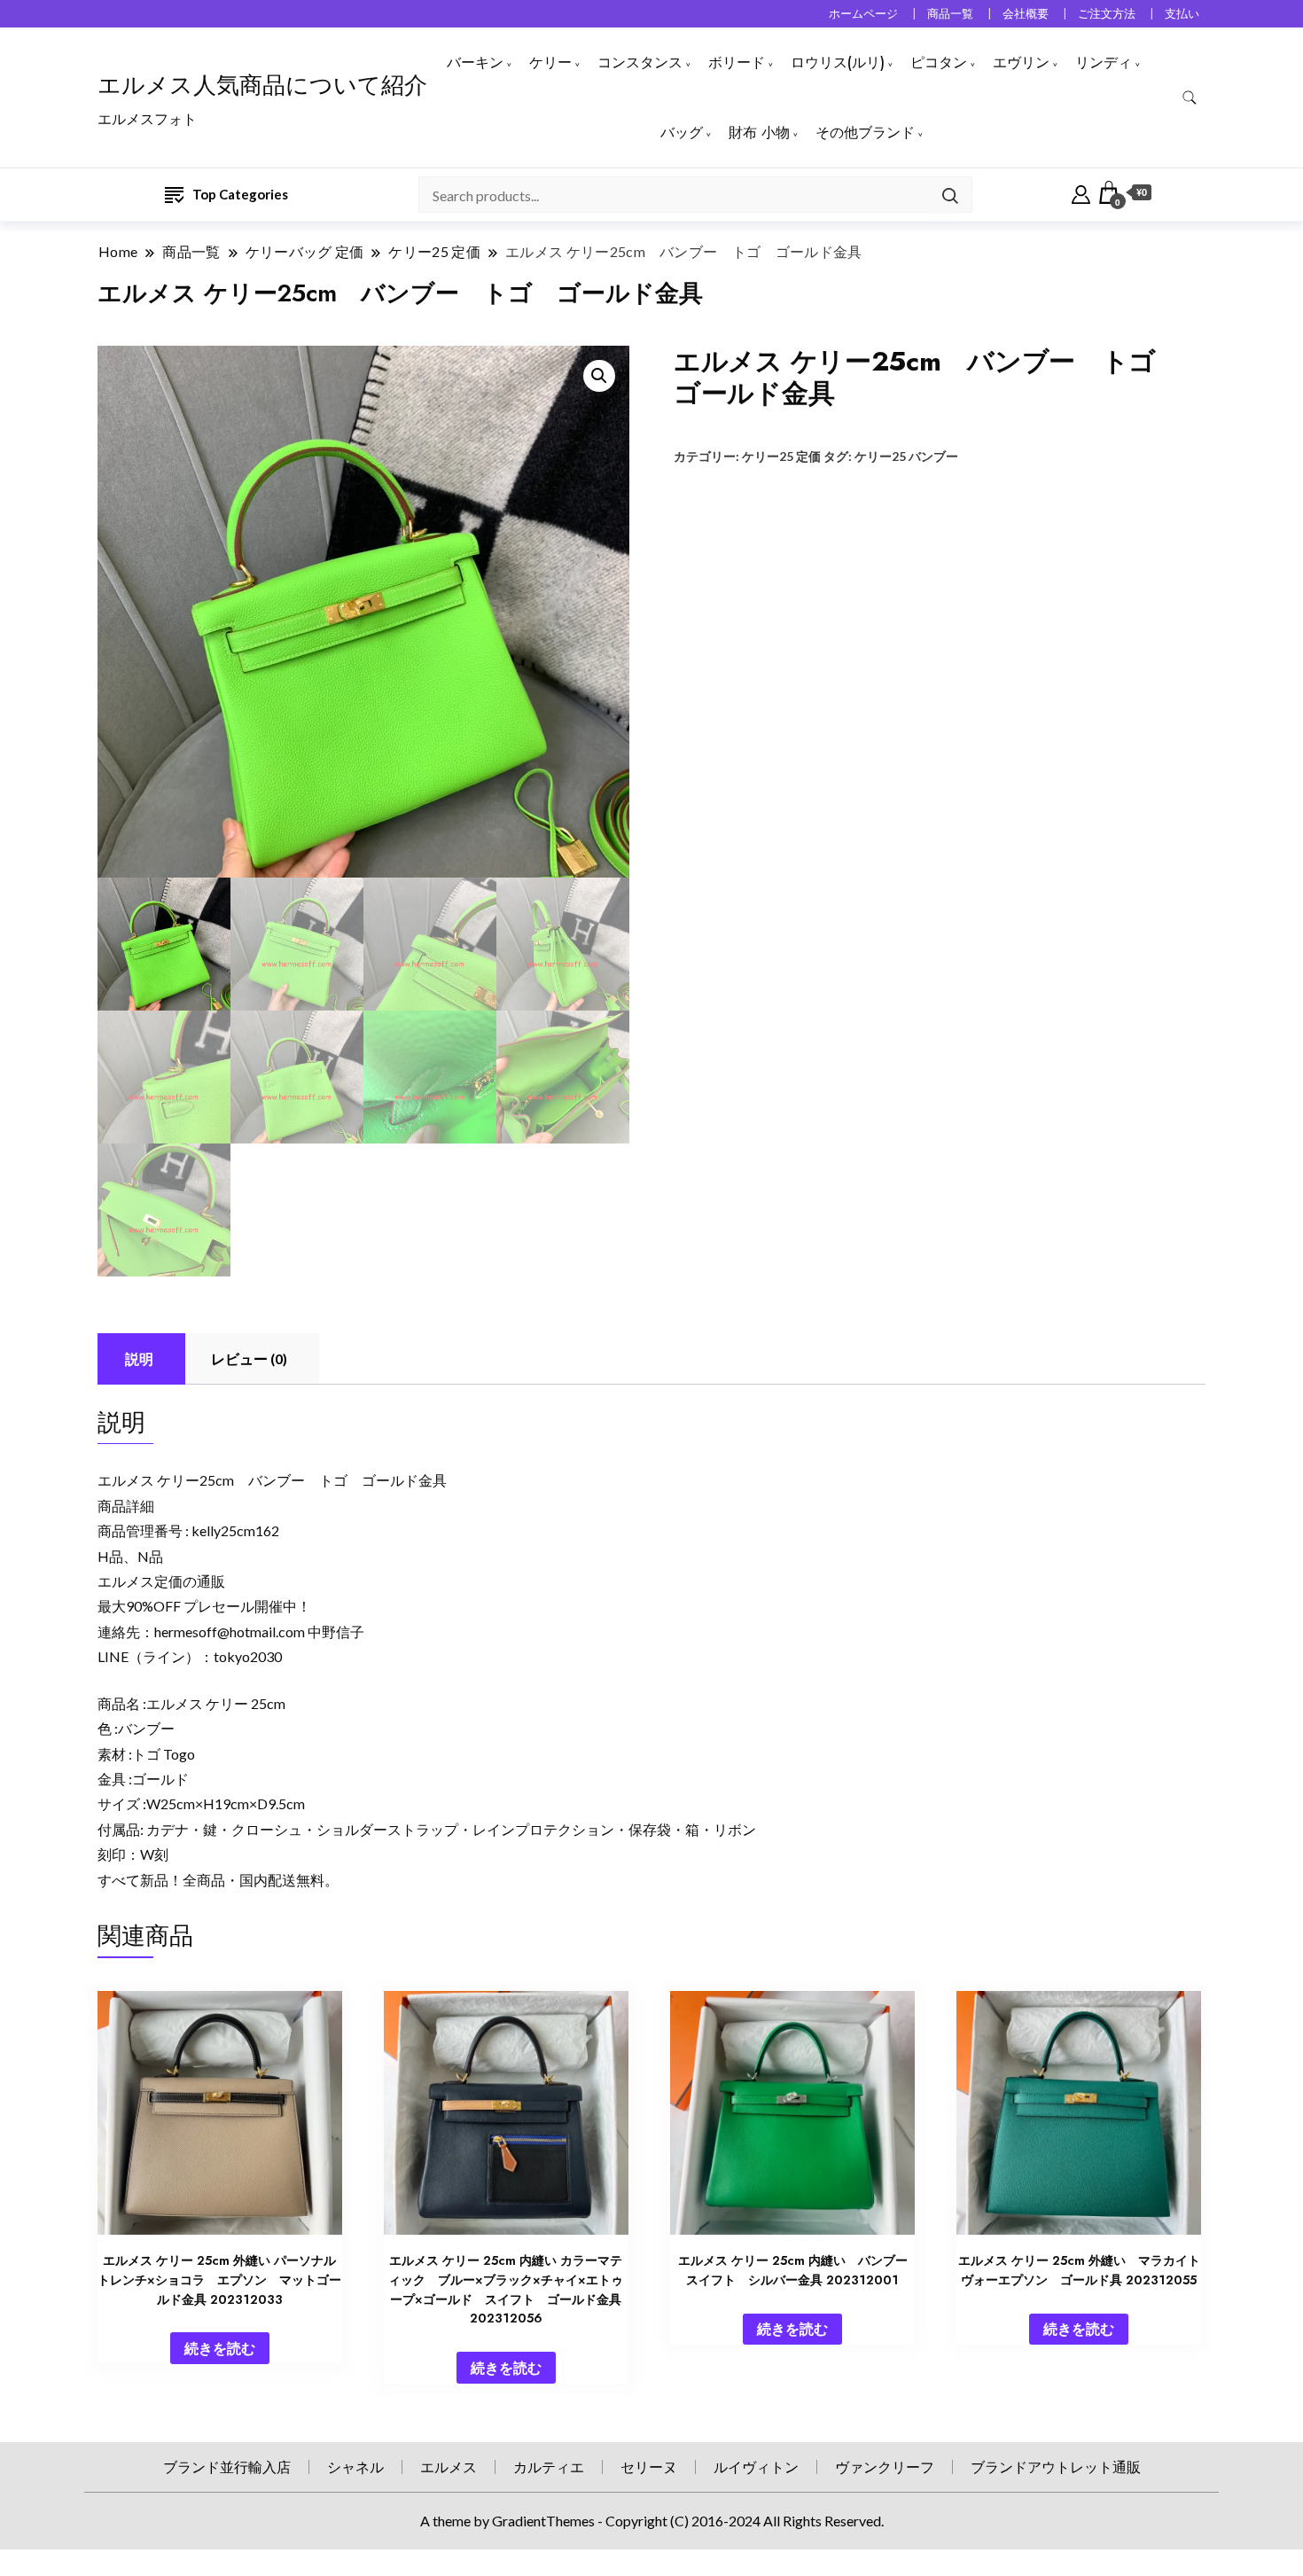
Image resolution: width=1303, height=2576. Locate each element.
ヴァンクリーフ (885, 2467)
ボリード (737, 62)
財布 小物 (759, 133)
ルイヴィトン (756, 2467)
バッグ (682, 133)
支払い (1182, 14)
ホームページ (863, 14)
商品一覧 (950, 14)
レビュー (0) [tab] (249, 1358)
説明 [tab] (139, 1358)
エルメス (449, 2467)
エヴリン (1021, 62)
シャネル (355, 2467)
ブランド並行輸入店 (227, 2467)
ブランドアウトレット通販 (1056, 2467)
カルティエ (549, 2467)
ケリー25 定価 (781, 456)
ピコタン (939, 62)
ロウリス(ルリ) (838, 62)
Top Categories (240, 194)
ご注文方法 (1107, 14)
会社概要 (1026, 14)
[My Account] (1081, 192)
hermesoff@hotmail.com (230, 1631)
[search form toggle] (1190, 98)
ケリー (550, 62)
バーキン (475, 62)
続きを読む (220, 2348)
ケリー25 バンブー (906, 456)
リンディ (1104, 62)
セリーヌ (649, 2467)
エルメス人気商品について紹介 (262, 85)
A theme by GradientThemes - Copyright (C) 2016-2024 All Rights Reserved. (652, 2521)
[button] (599, 376)
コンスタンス (640, 62)
